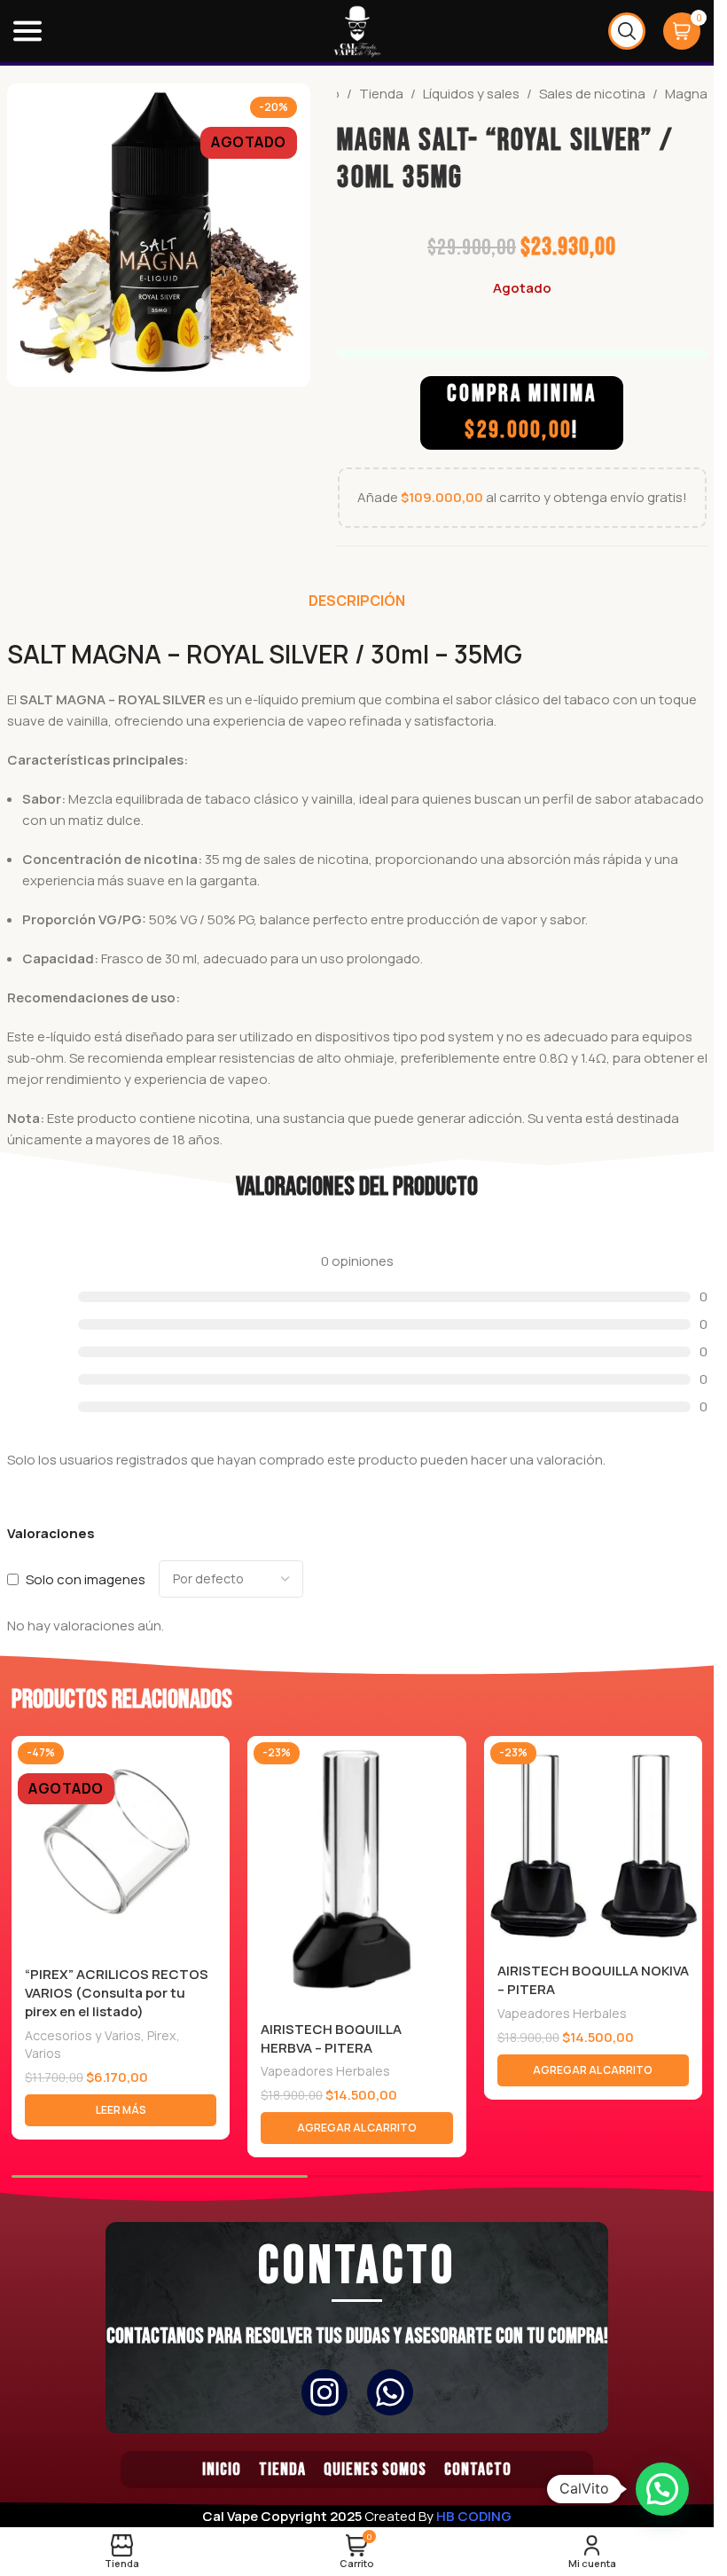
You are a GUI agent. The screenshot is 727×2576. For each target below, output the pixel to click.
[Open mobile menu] (27, 31)
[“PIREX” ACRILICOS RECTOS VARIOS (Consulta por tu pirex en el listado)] (121, 1845)
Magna (686, 94)
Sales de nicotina (592, 94)
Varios (43, 2053)
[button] (356, 2128)
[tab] (357, 601)
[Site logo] (357, 30)
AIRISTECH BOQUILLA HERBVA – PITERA (331, 2038)
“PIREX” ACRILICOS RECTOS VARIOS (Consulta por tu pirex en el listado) (117, 1993)
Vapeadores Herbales (325, 2071)
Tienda (381, 94)
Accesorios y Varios (83, 2035)
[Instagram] (324, 2392)
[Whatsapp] (390, 2392)
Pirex (162, 2035)
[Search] (627, 31)
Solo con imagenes (86, 1579)
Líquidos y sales (471, 94)
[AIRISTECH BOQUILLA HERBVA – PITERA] (356, 1873)
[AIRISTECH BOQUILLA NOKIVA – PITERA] (593, 1843)
